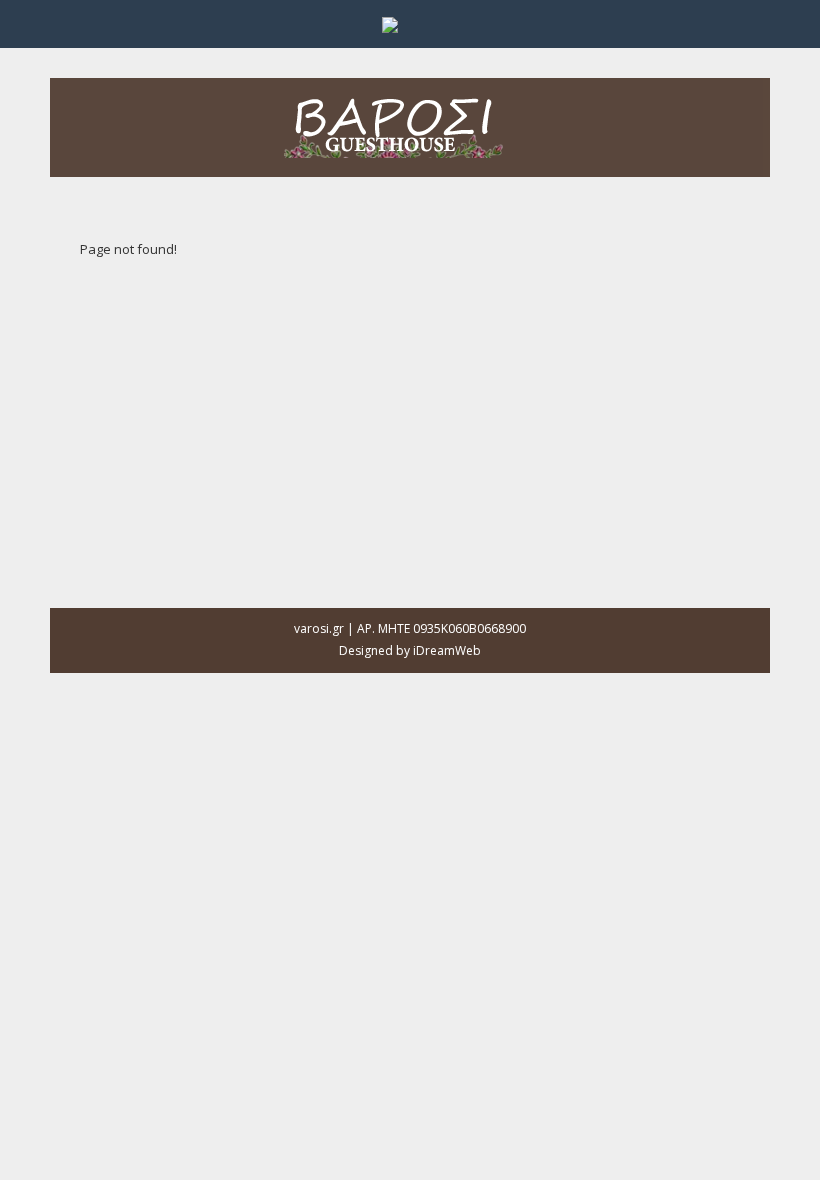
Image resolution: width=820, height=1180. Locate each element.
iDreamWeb (447, 650)
